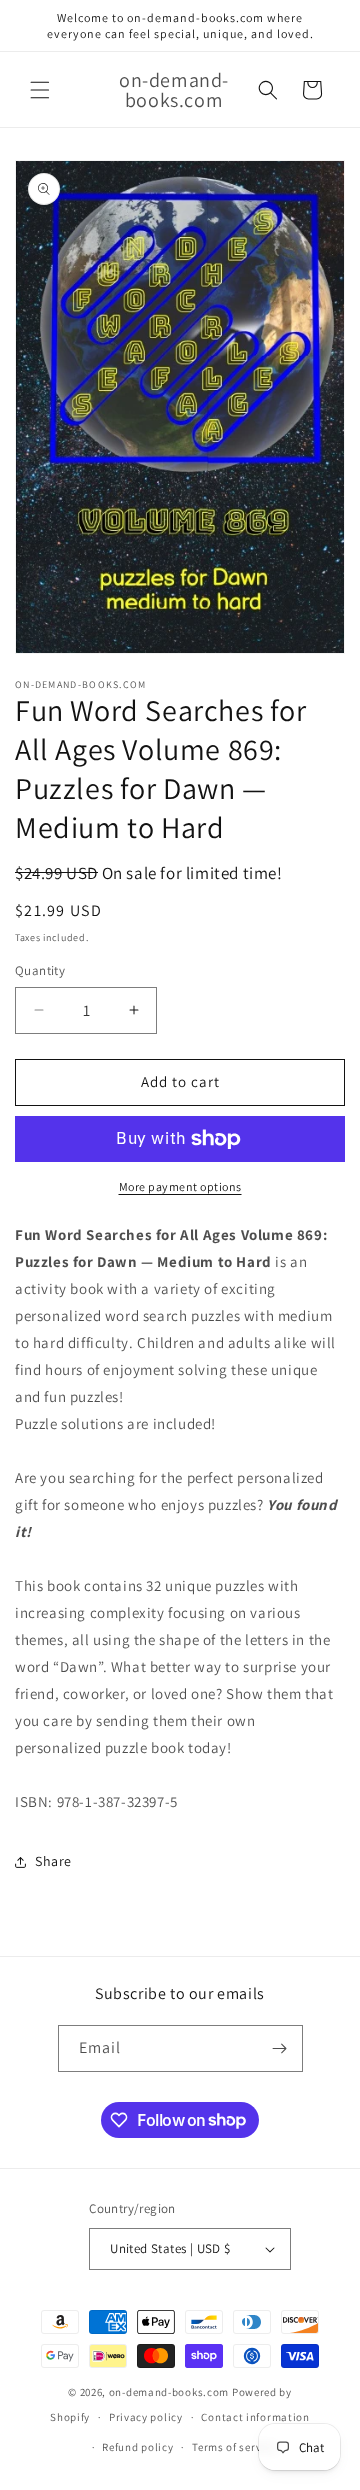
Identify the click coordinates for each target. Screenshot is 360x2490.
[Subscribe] (280, 2048)
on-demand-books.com (169, 2392)
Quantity (40, 970)
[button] (40, 90)
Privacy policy (146, 2417)
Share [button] (53, 1861)
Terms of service (234, 2447)
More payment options (180, 1186)
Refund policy (137, 2447)
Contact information (255, 2417)
